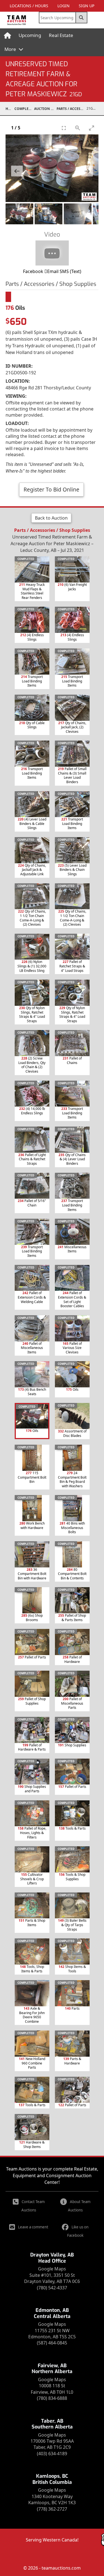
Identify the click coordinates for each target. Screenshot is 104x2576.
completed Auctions (24, 109)
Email (53, 271)
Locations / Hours (29, 6)
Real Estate (61, 35)
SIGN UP (87, 6)
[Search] (82, 18)
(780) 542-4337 (52, 2288)
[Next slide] (87, 171)
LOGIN (64, 6)
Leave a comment (33, 2227)
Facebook (33, 271)
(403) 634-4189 (52, 2454)
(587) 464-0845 (52, 2343)
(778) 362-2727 (52, 2509)
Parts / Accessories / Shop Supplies (72, 109)
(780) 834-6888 (52, 2398)
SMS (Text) (70, 271)
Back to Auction (51, 518)
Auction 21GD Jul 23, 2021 (45, 109)
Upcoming (30, 35)
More (11, 49)
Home (10, 109)
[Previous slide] (17, 171)
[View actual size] (78, 128)
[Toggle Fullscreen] (64, 128)
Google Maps (52, 2269)
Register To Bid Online (51, 489)
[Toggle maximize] (92, 128)
